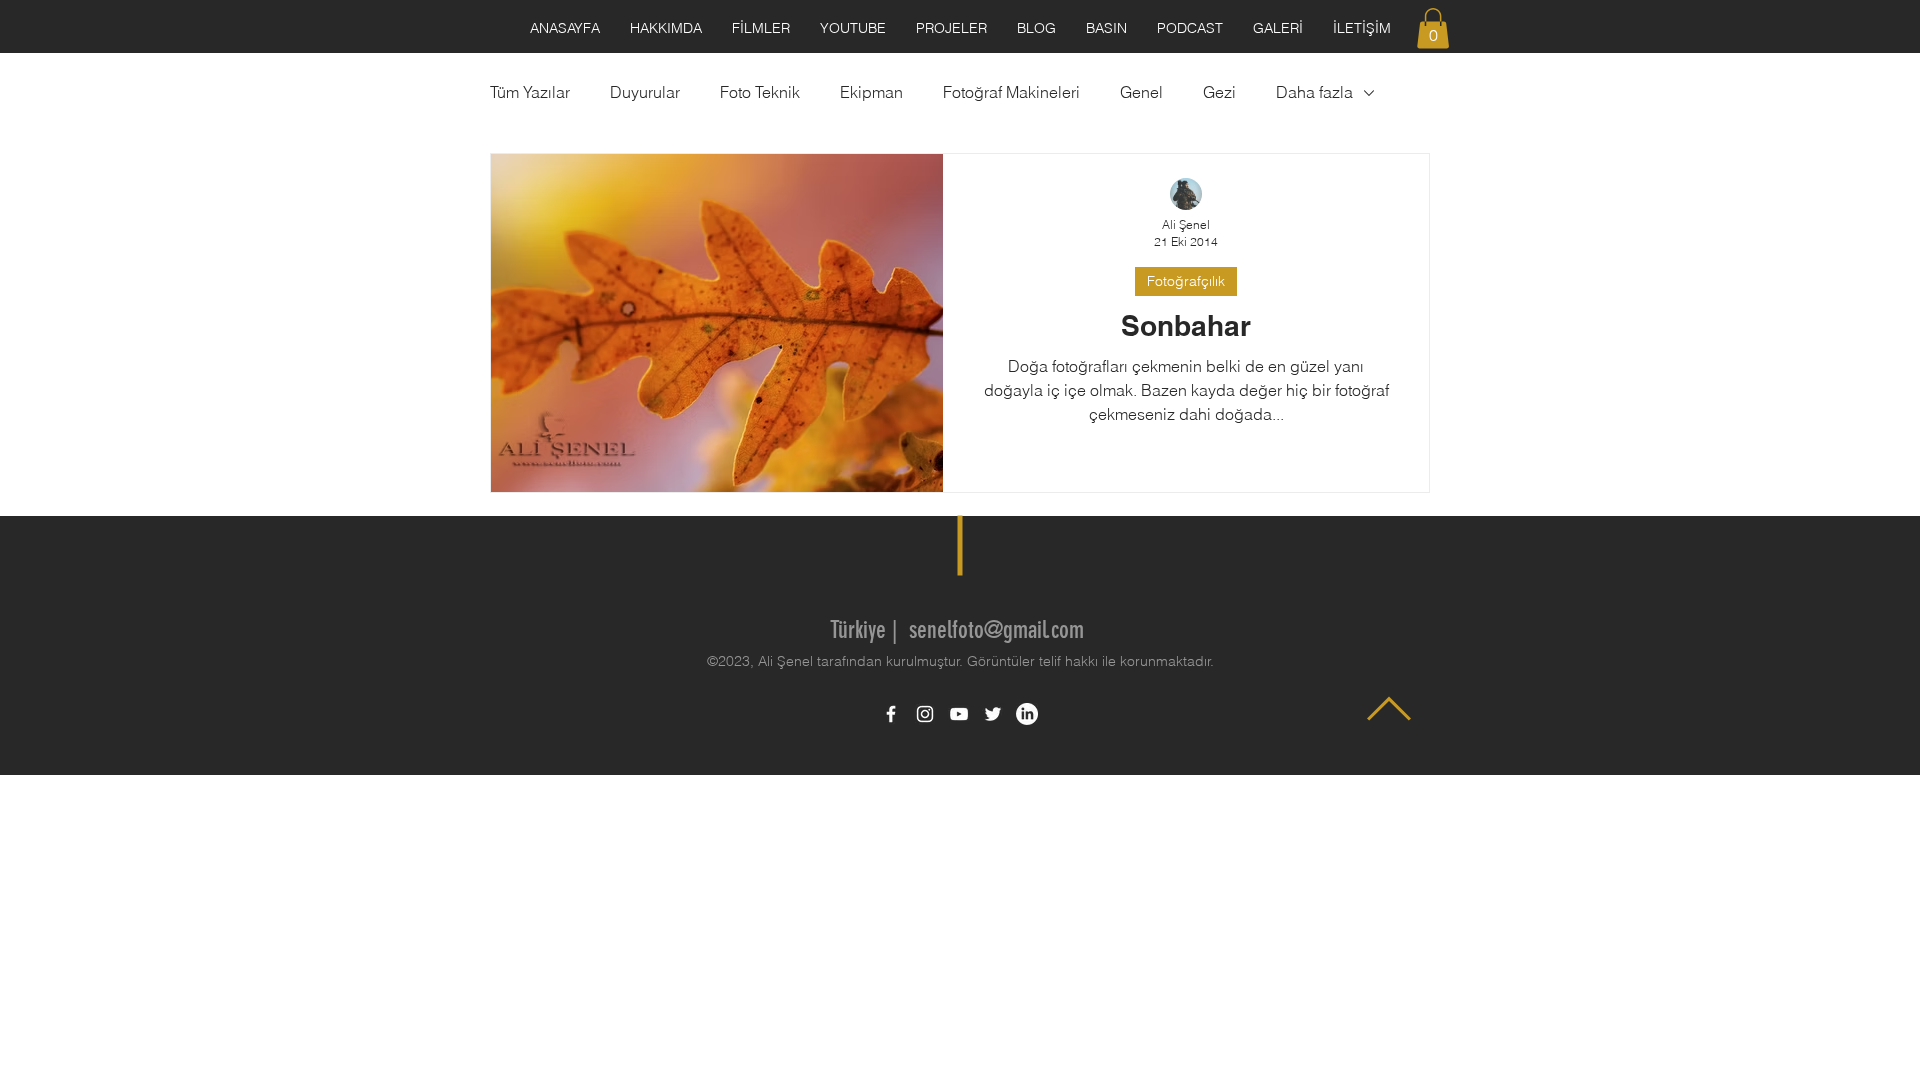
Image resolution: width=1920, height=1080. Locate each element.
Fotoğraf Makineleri (1011, 92)
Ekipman (871, 92)
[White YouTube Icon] (959, 714)
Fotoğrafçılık (1186, 281)
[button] (1433, 28)
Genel (1141, 92)
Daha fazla (1314, 92)
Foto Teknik (760, 92)
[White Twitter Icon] (993, 714)
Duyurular (645, 92)
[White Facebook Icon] (891, 714)
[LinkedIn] (1027, 714)
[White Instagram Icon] (925, 714)
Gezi (1219, 92)
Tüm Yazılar (530, 92)
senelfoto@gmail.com (996, 630)
